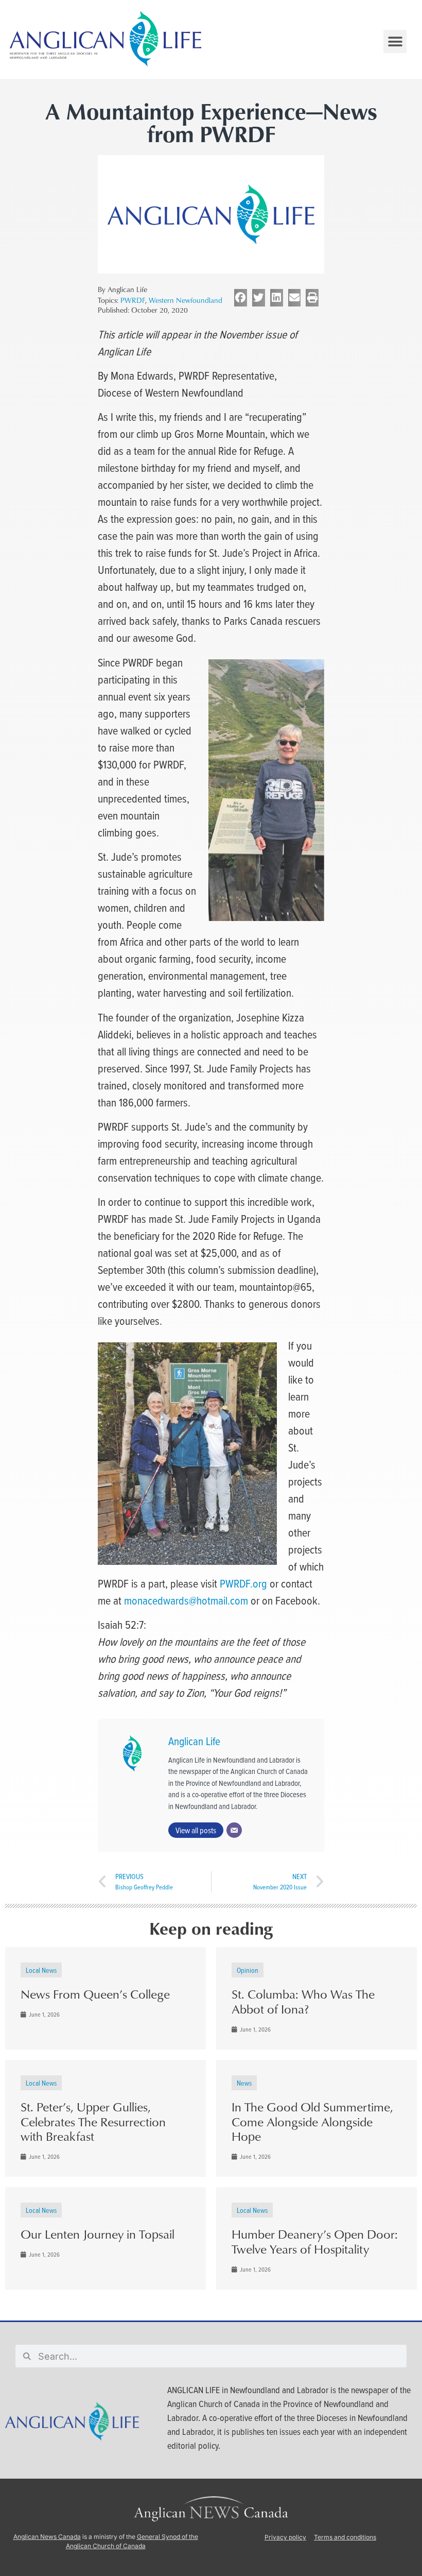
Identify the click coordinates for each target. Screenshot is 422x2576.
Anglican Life (194, 1741)
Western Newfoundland (186, 300)
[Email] (234, 1830)
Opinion (248, 1970)
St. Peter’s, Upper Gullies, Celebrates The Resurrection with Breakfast (93, 2122)
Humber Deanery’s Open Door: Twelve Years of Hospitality (315, 2241)
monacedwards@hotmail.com (186, 1600)
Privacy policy (285, 2537)
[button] (395, 41)
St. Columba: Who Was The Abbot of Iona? (303, 2001)
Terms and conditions (345, 2537)
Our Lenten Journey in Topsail (98, 2234)
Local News (41, 1970)
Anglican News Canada (47, 2537)
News (244, 2083)
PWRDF (133, 300)
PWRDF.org (243, 1583)
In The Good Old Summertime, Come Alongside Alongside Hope (312, 2122)
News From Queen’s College (95, 1994)
